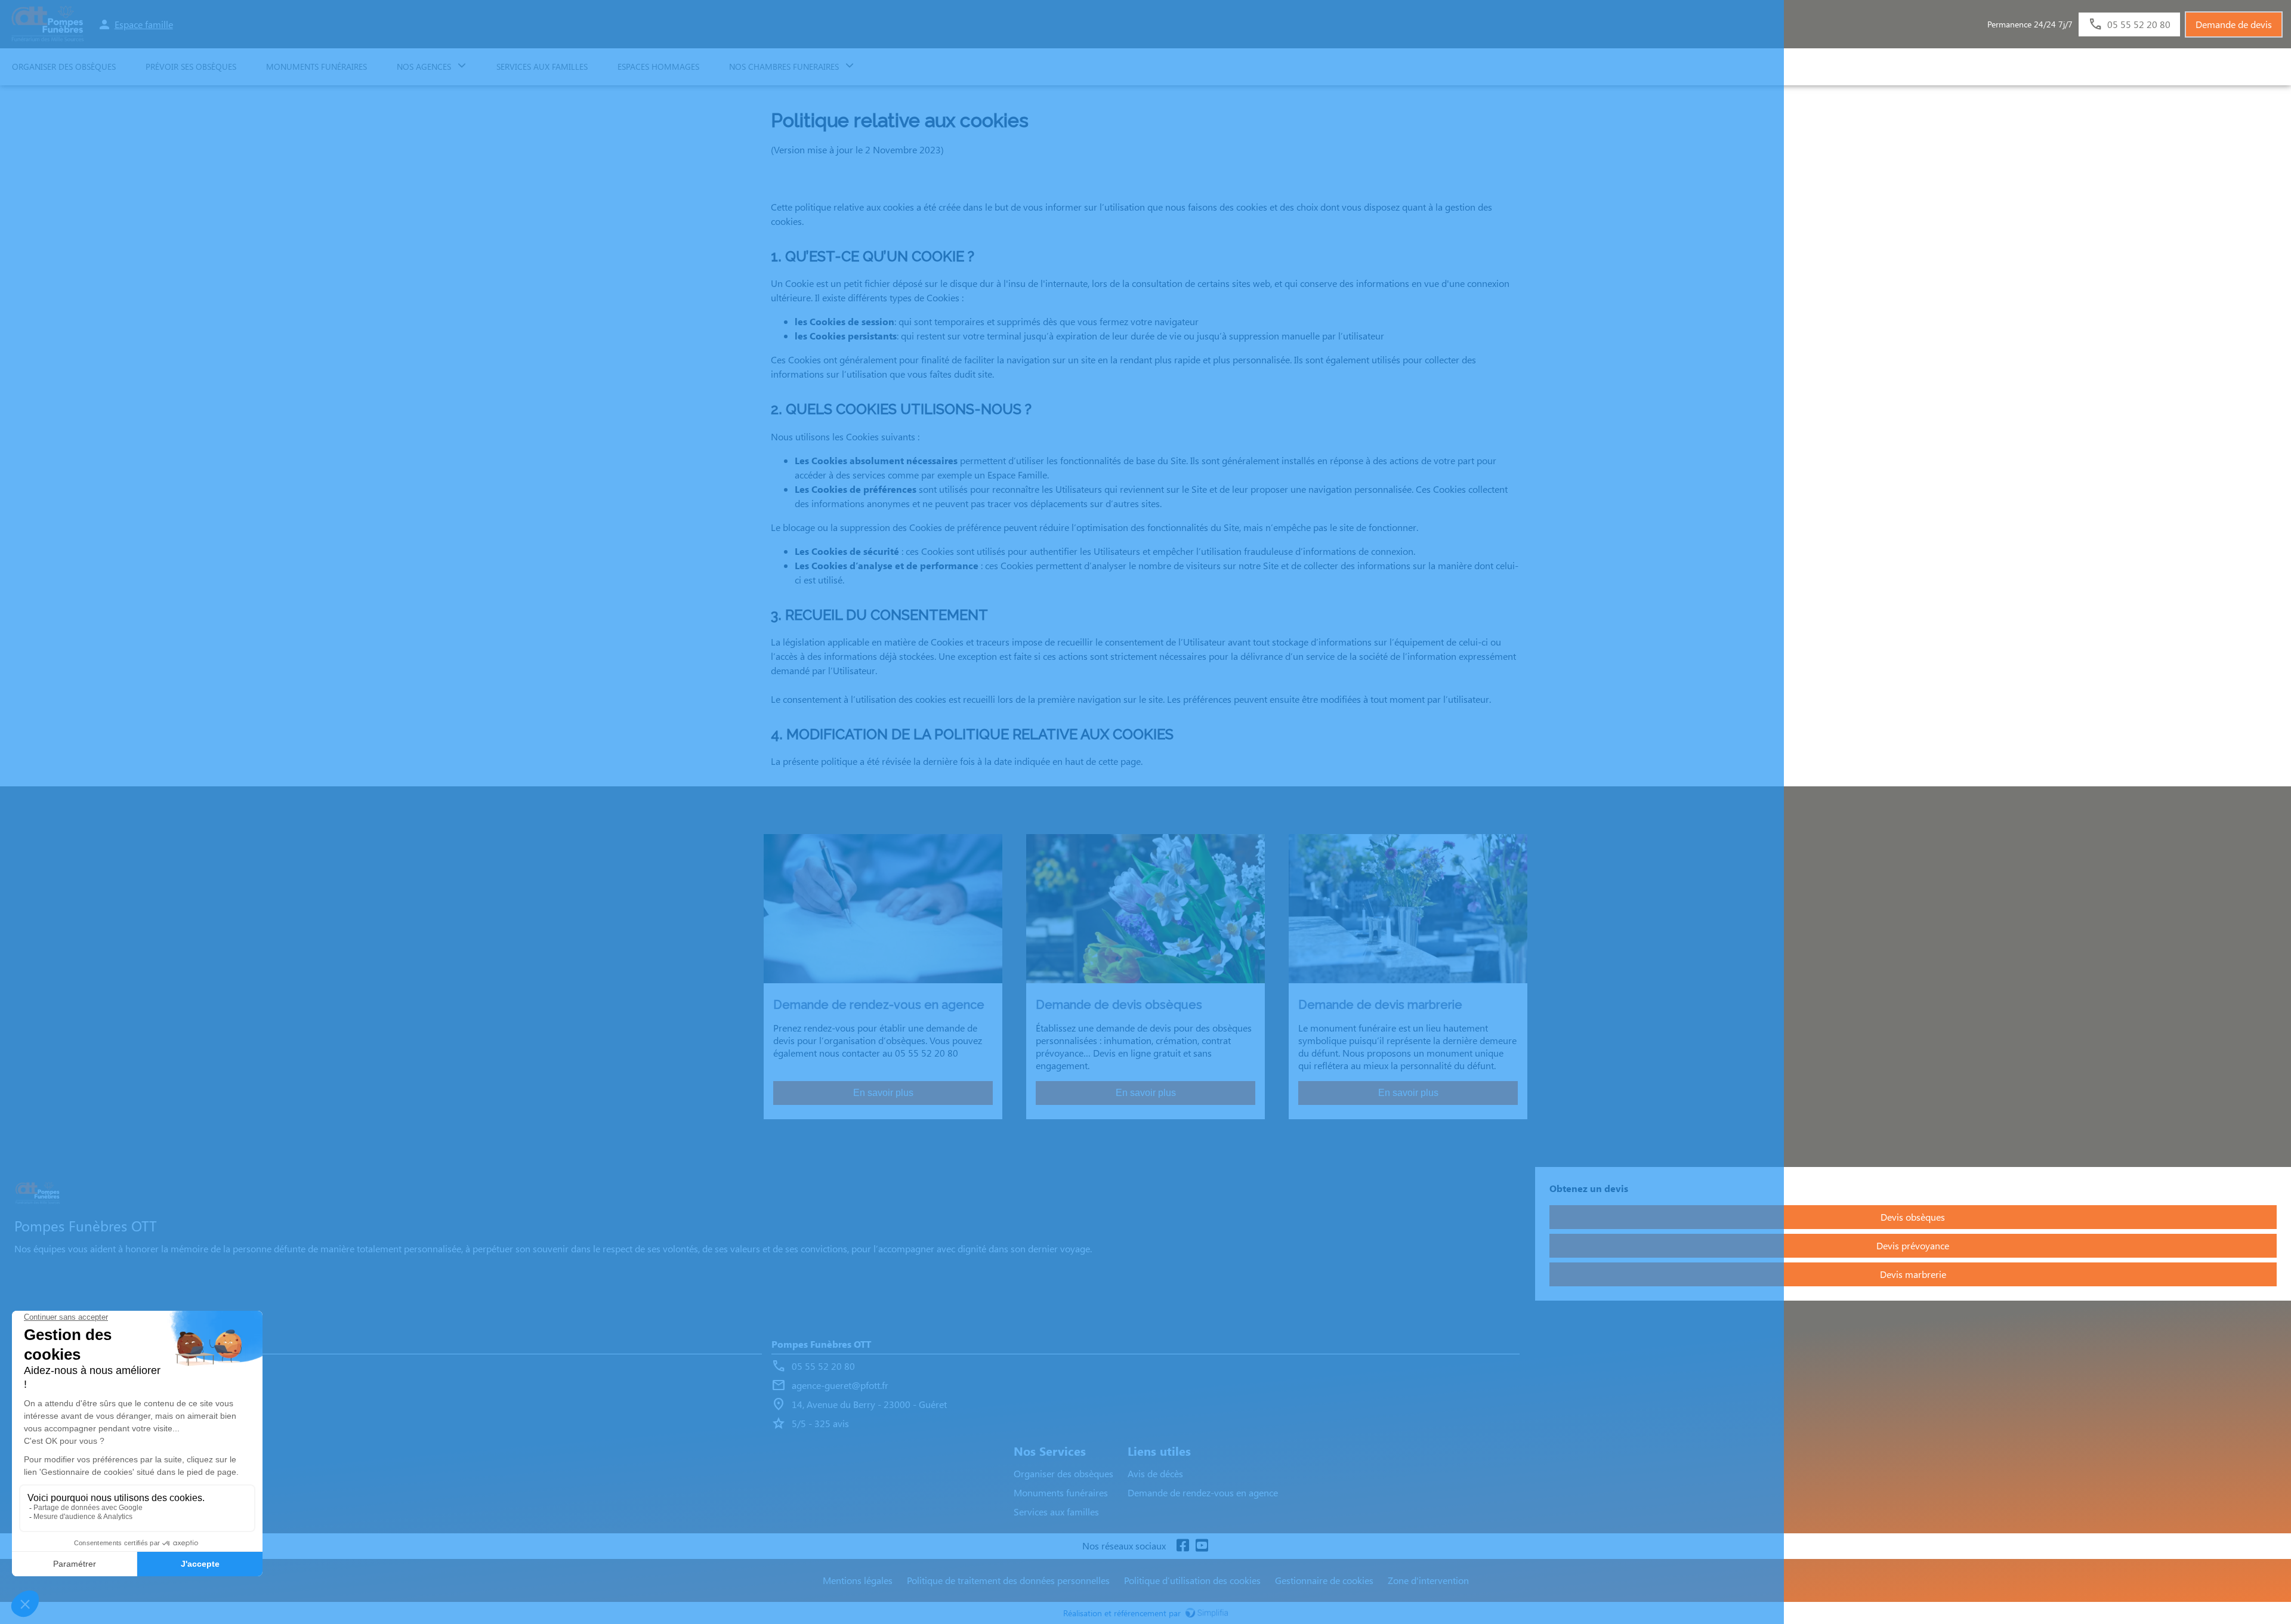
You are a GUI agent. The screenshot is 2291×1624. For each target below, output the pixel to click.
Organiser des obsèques (1063, 1473)
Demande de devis (2234, 24)
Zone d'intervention (1428, 1580)
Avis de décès (1155, 1473)
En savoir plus (883, 1093)
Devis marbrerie (1913, 1274)
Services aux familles (1056, 1512)
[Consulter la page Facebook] (1182, 1546)
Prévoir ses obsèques (191, 67)
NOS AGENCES (424, 67)
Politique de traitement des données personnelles (1008, 1580)
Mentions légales (858, 1580)
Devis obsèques (1913, 1217)
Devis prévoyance (1913, 1245)
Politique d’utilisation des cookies (1192, 1580)
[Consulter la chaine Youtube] (1202, 1546)
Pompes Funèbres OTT (821, 1344)
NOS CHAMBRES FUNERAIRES (784, 67)
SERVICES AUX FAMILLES (542, 67)
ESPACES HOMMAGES (658, 67)
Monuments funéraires (317, 67)
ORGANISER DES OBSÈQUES (64, 67)
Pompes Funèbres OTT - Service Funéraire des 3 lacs (130, 1344)
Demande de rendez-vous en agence (1203, 1492)
